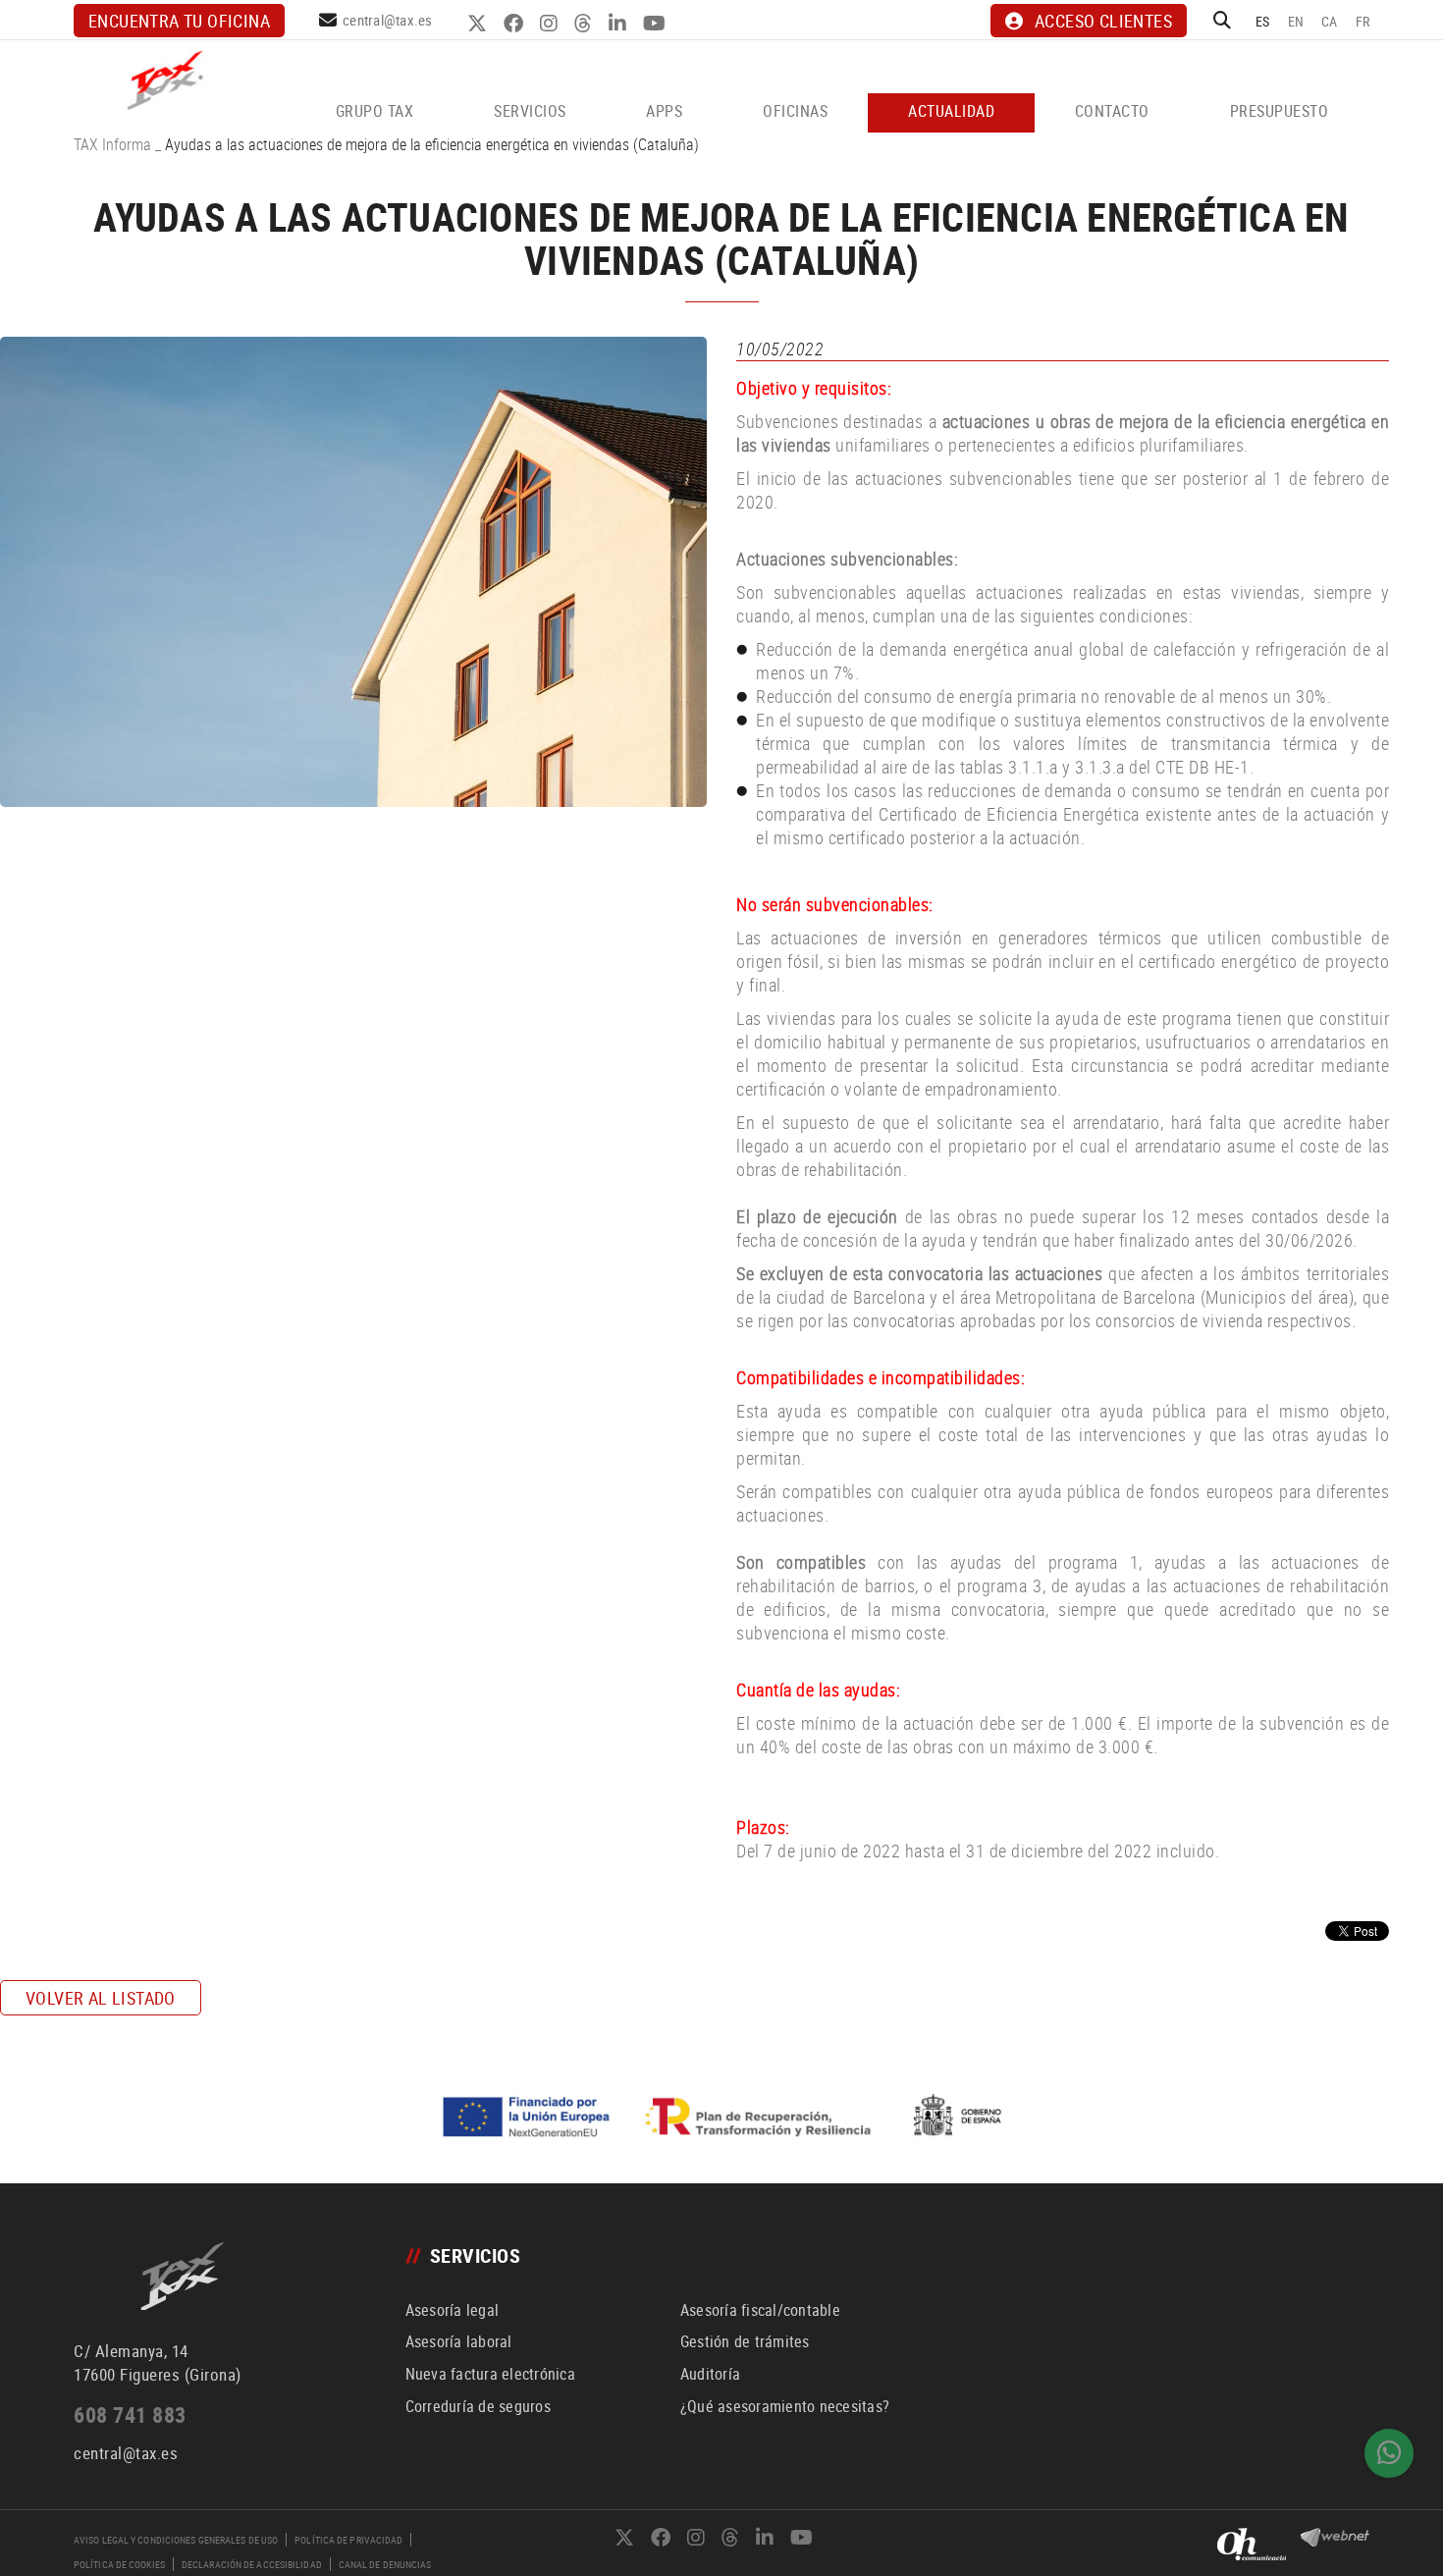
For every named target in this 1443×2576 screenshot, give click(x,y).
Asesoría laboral (459, 2341)
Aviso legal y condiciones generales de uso (176, 2540)
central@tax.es (388, 20)
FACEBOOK (516, 24)
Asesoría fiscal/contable (760, 2310)
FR (1363, 21)
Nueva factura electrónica (490, 2374)
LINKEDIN (620, 24)
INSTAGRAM (551, 24)
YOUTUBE (657, 24)
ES (1263, 21)
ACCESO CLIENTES (1103, 21)
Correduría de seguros (478, 2406)
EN (1296, 21)
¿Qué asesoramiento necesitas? (785, 2406)
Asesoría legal (453, 2310)
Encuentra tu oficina (179, 21)
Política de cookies (119, 2564)
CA (1330, 21)
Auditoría (710, 2374)
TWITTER (480, 24)
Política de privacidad (348, 2540)
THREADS (586, 24)
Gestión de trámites (745, 2341)
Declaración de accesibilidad (252, 2564)
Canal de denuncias (385, 2564)
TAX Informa (112, 144)
